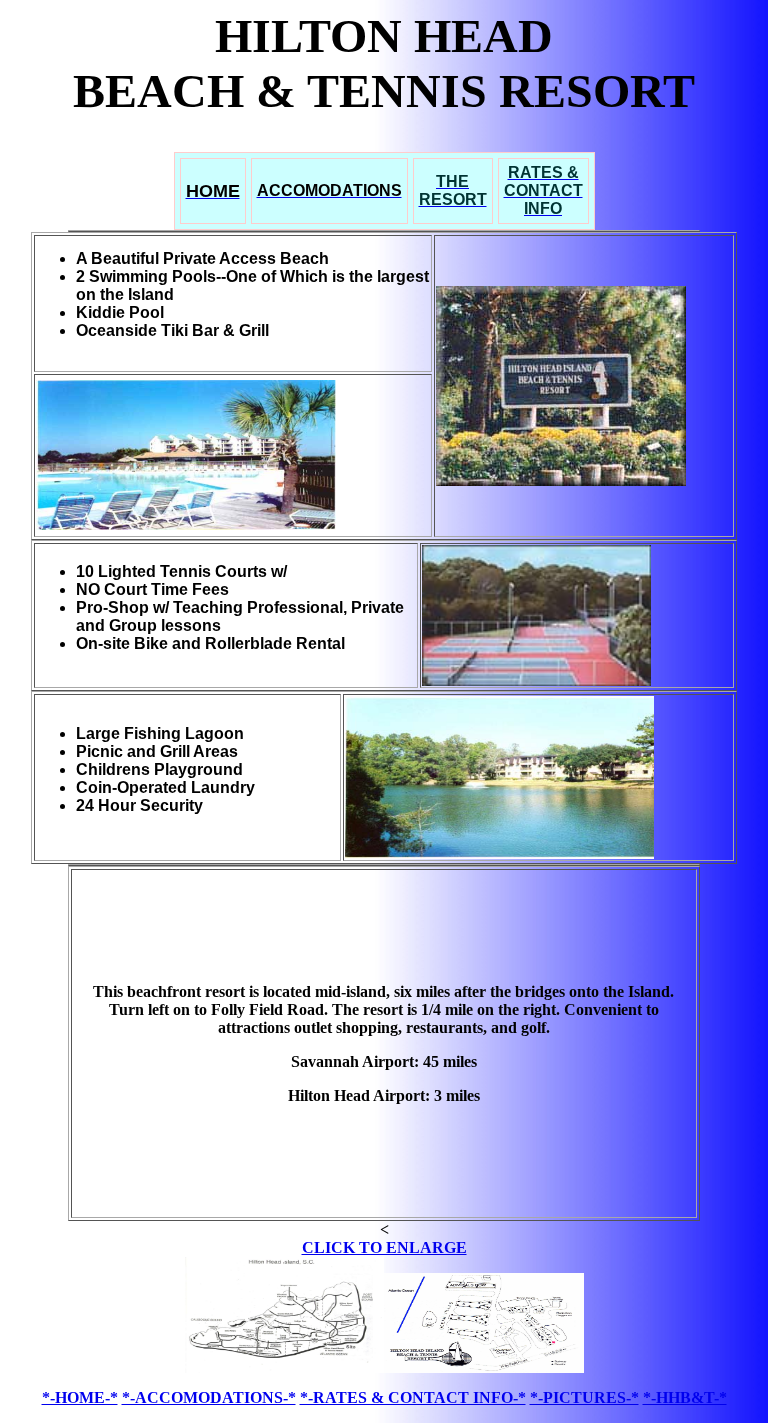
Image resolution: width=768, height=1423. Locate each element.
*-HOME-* (80, 1397)
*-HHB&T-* (685, 1397)
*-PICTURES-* (584, 1397)
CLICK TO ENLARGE (384, 1247)
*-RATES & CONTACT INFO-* (413, 1397)
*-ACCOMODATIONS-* (209, 1397)
